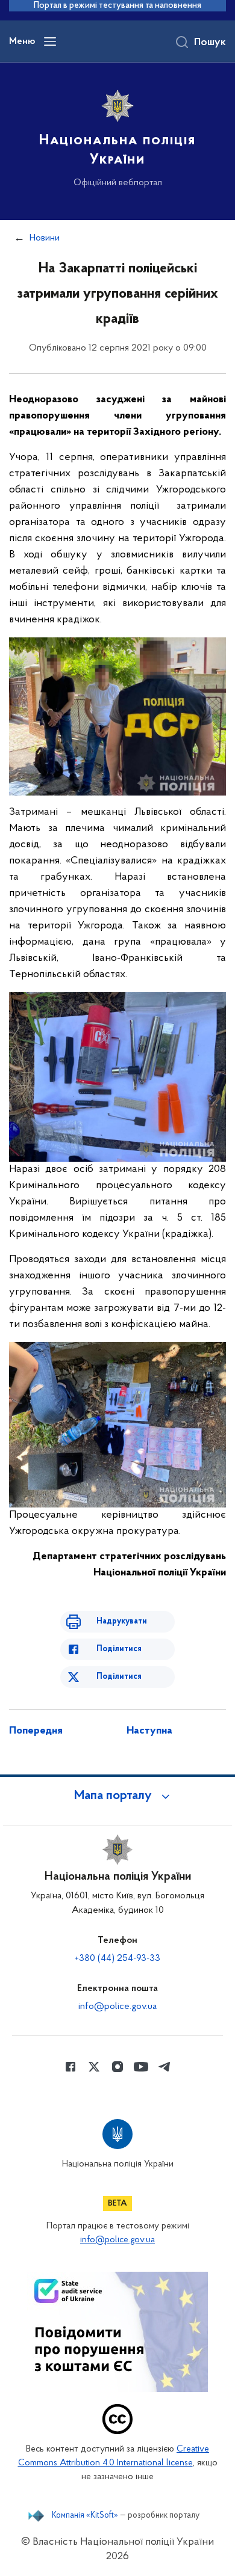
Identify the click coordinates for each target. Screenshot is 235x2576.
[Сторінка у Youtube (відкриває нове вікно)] (141, 2067)
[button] (117, 1796)
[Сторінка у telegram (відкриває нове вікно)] (164, 2067)
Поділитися (119, 1649)
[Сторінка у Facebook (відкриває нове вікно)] (70, 2067)
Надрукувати (122, 1621)
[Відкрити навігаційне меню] (50, 41)
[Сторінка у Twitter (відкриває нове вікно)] (94, 2067)
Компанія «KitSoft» (85, 2516)
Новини (45, 238)
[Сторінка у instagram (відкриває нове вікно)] (117, 2067)
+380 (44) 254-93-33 (117, 1958)
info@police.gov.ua (117, 2007)
